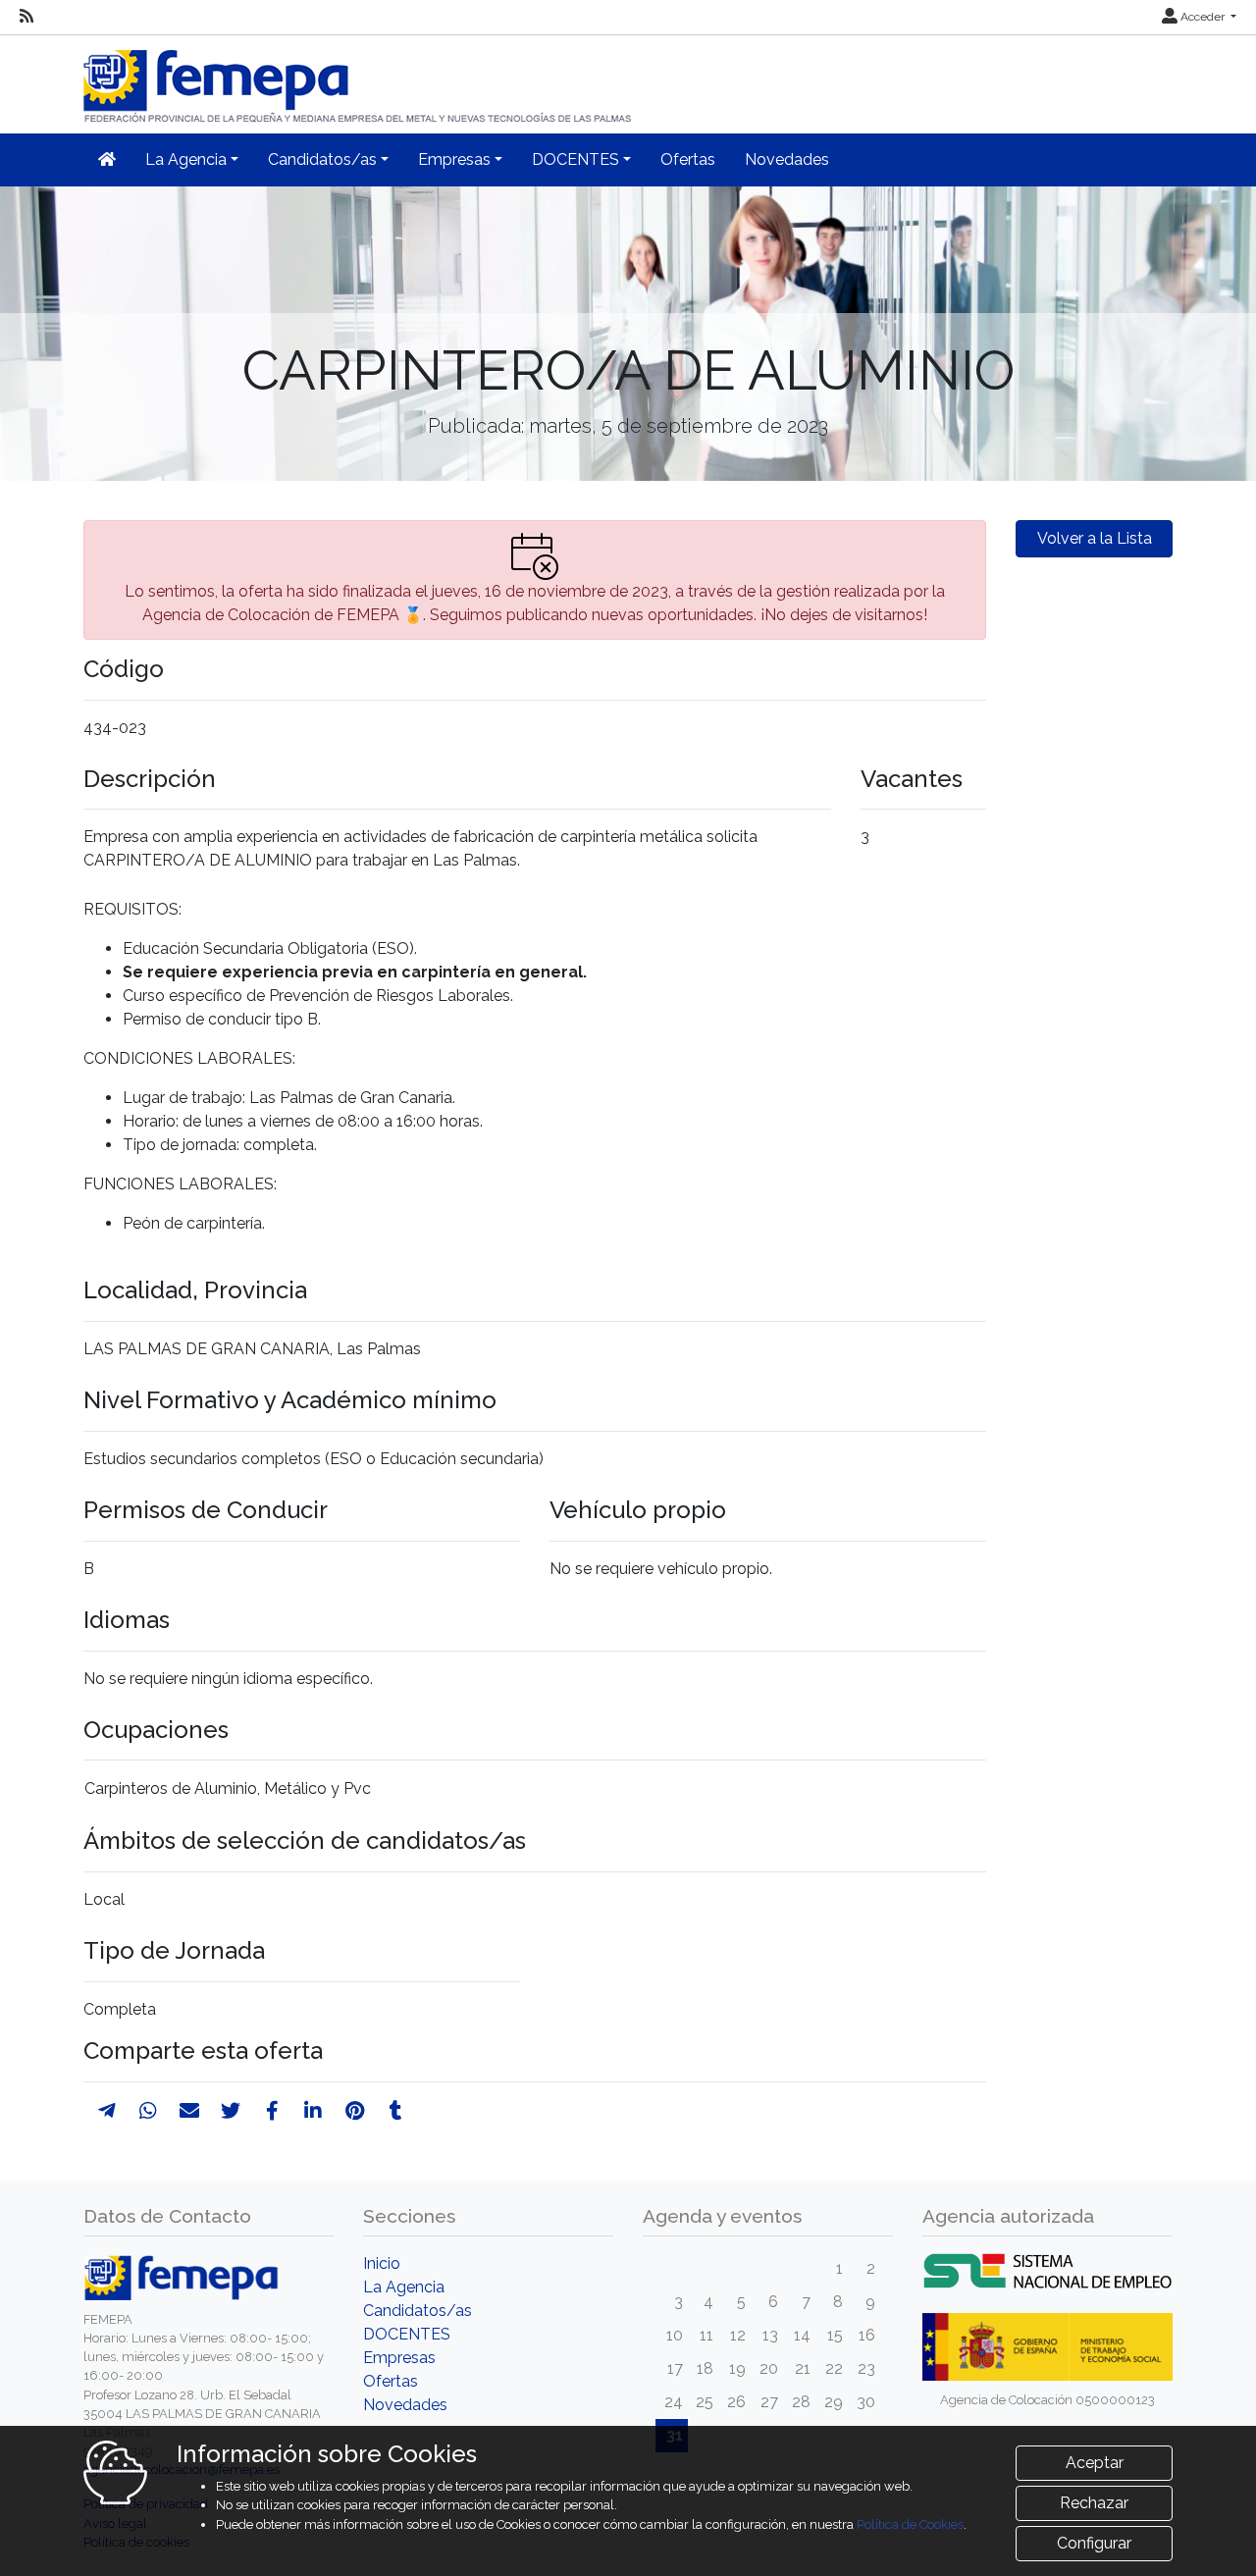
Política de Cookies (910, 2524)
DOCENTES (407, 2334)
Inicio (382, 2263)
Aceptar (1095, 2463)
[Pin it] (355, 2111)
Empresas (399, 2358)
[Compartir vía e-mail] (189, 2111)
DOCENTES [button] (576, 159)
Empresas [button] (454, 159)
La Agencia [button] (186, 159)
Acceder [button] (1203, 17)
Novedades (787, 159)
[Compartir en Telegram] (107, 2111)
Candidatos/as (418, 2311)
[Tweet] (231, 2111)
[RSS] (26, 17)
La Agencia (404, 2287)
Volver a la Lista (1095, 538)
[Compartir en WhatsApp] (148, 2111)
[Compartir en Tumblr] (396, 2111)
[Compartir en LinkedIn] (313, 2111)
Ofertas (688, 159)
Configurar (1094, 2543)
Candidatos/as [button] (322, 159)
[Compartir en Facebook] (272, 2111)
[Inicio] (359, 78)
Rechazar (1094, 2503)
